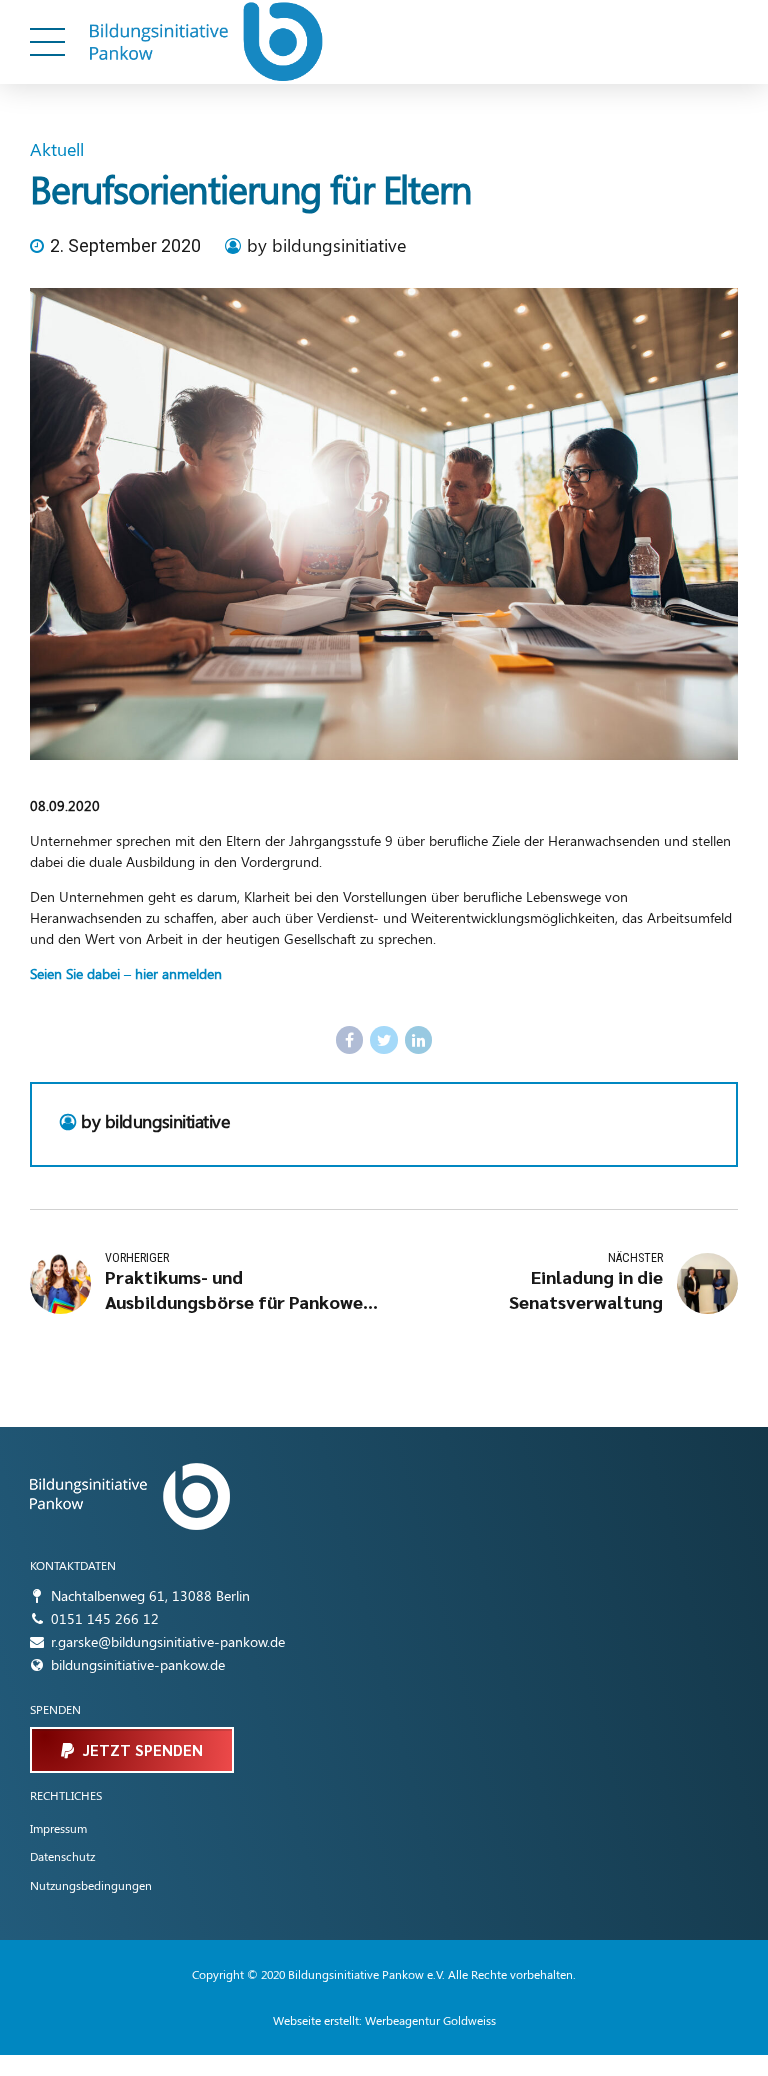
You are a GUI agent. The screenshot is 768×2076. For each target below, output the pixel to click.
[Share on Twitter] (384, 1040)
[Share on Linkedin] (419, 1040)
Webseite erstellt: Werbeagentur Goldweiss (384, 2020)
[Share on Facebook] (350, 1040)
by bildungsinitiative (326, 245)
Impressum (58, 1828)
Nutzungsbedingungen (91, 1885)
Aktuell (57, 149)
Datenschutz (62, 1856)
